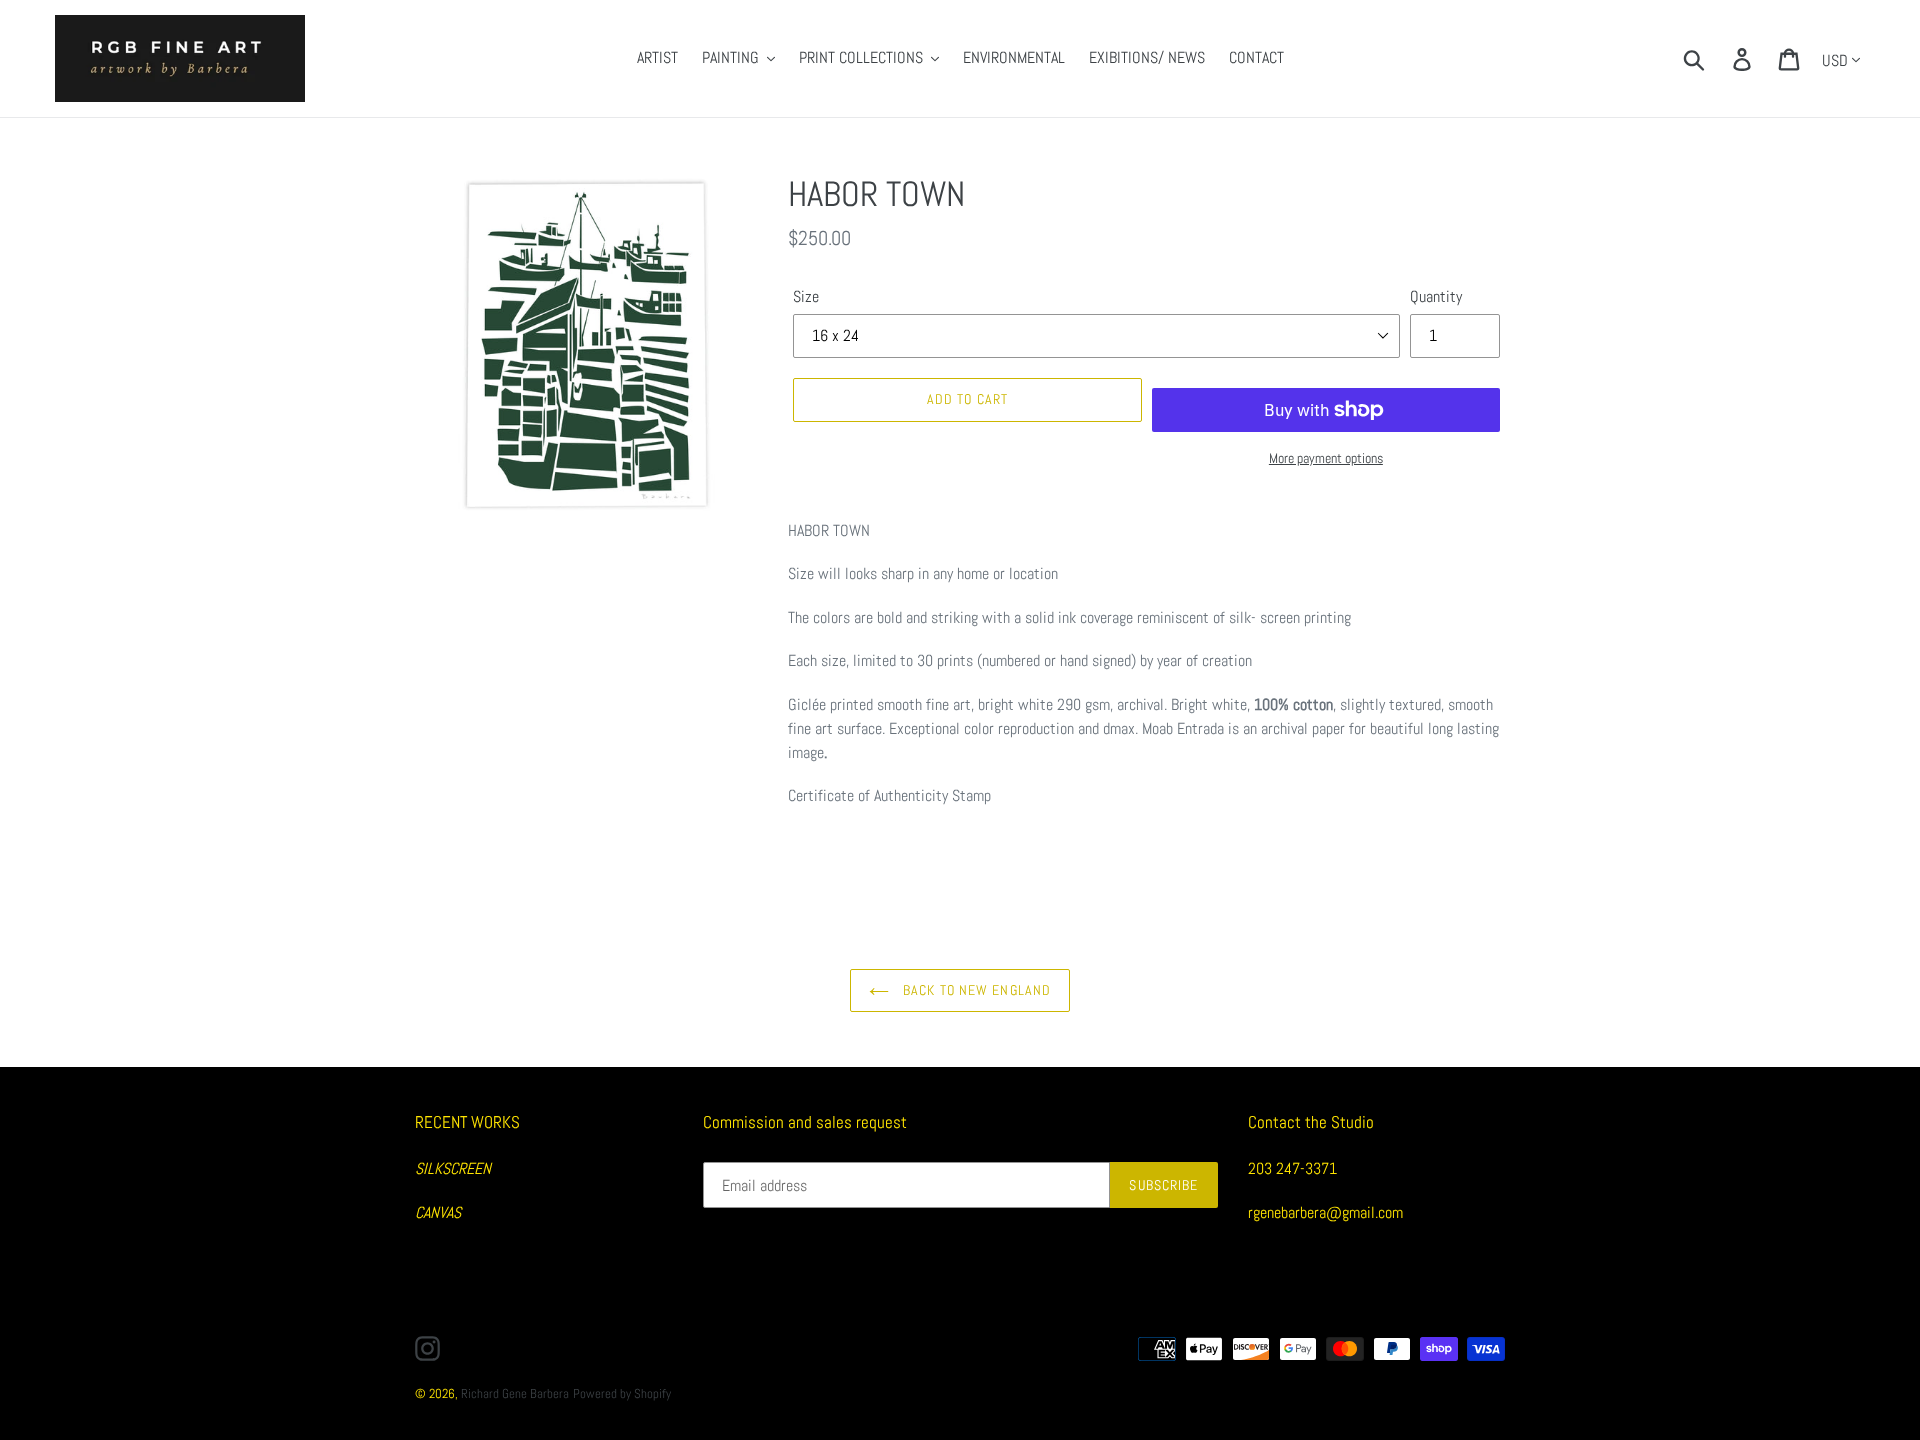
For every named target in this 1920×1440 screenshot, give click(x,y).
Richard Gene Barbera (515, 1393)
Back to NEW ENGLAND (975, 990)
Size (806, 296)
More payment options (1326, 458)
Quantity (1436, 296)
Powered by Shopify (622, 1393)
